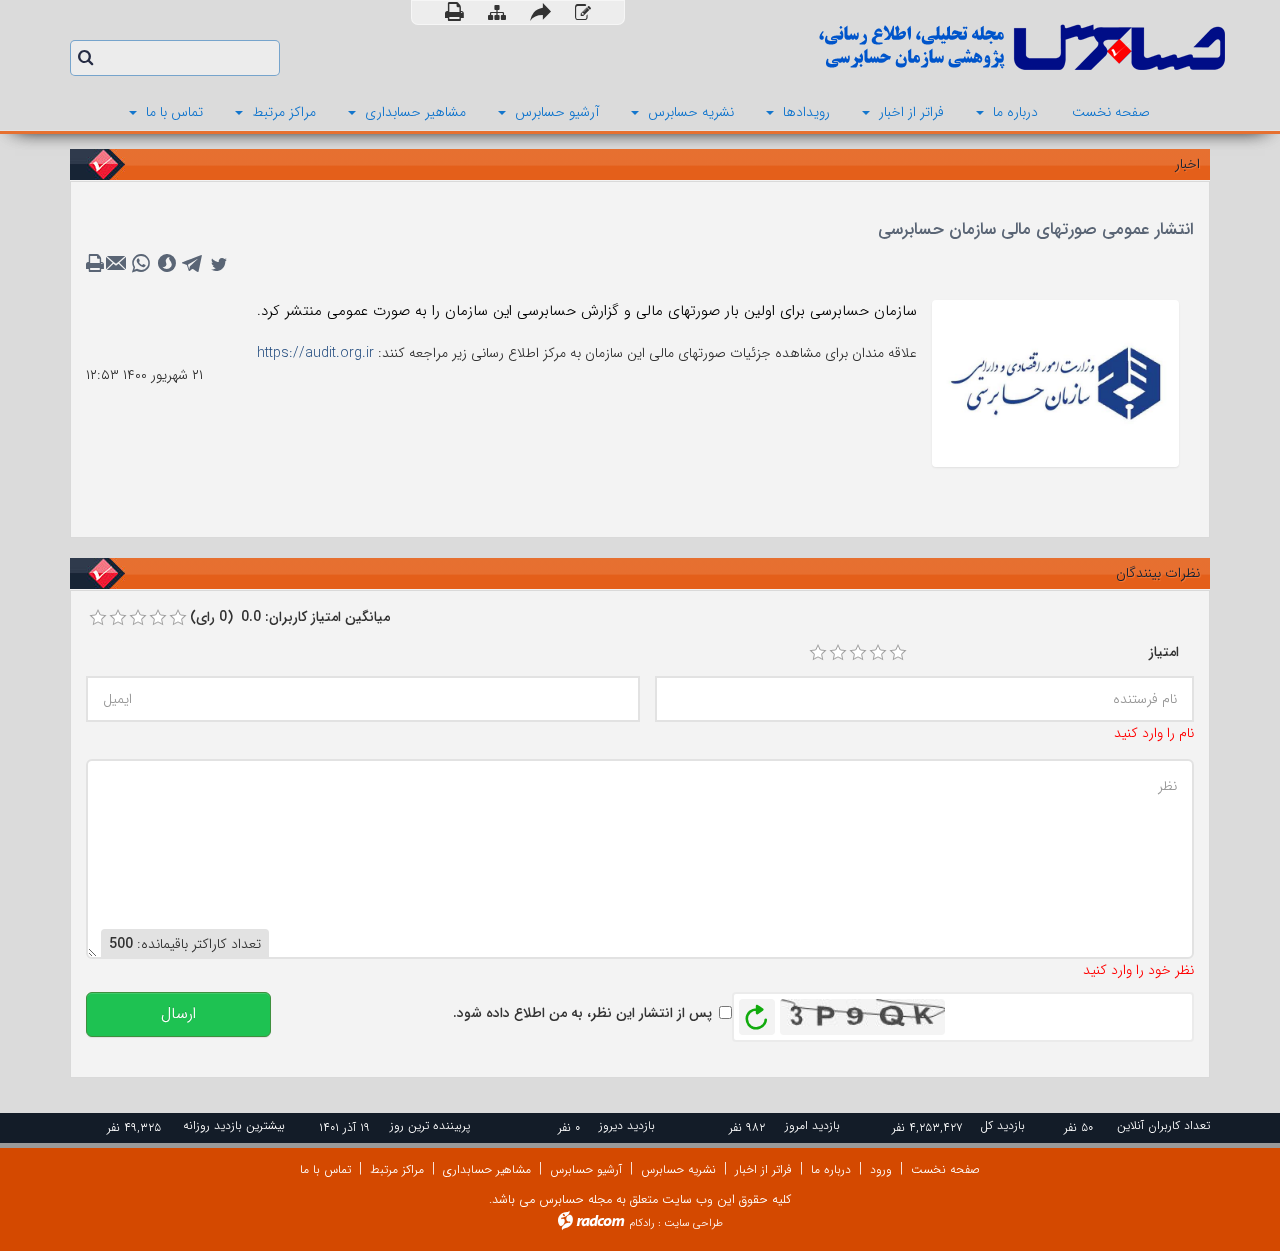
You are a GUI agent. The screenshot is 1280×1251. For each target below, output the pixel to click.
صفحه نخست (945, 1169)
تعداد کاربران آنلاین (1163, 1125)
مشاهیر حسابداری (487, 1169)
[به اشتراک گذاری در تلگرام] (193, 264)
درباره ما (831, 1169)
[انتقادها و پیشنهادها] (583, 13)
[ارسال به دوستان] (540, 12)
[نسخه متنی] (97, 264)
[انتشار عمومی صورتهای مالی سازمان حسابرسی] (1055, 382)
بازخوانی (757, 1012)
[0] (98, 618)
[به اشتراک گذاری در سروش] (167, 264)
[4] (878, 653)
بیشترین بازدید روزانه (234, 1125)
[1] (818, 653)
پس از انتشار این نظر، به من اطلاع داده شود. (582, 1013)
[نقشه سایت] (497, 13)
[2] (838, 653)
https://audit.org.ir (315, 353)
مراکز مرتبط (397, 1169)
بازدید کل (1002, 1125)
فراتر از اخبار (763, 1169)
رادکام (642, 1223)
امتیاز (1164, 652)
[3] (858, 653)
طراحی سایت (693, 1223)
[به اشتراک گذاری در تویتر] (219, 264)
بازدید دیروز (627, 1125)
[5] (898, 653)
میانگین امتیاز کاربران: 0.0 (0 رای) (290, 617)
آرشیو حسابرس (586, 1169)
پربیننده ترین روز (430, 1125)
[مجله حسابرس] (940, 47)
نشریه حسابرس (678, 1169)
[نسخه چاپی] (454, 12)
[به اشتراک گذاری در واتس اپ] (141, 264)
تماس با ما (325, 1169)
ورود (881, 1169)
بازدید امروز (812, 1125)
